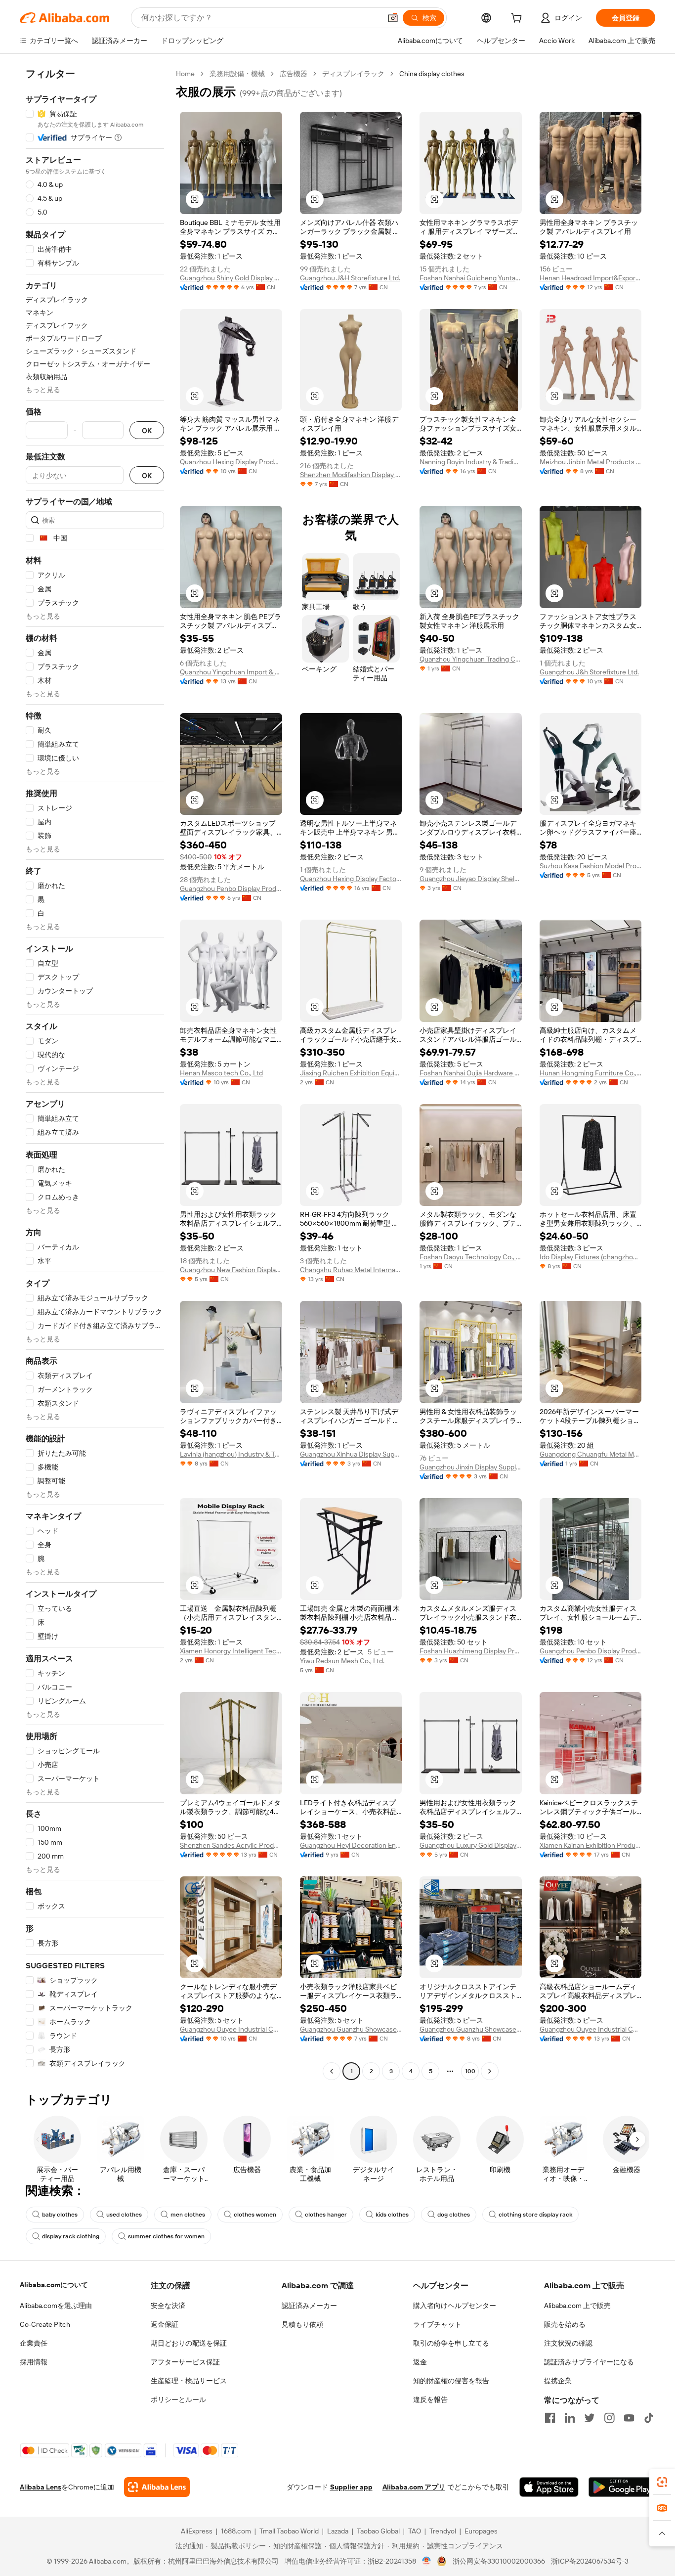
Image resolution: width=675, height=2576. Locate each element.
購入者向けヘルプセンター (455, 2306)
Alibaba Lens (41, 2487)
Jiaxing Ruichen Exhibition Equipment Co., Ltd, (351, 1073)
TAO (415, 2531)
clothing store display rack (535, 2215)
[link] (662, 2482)
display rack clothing (71, 2236)
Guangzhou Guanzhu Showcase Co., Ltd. (351, 2029)
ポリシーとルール (178, 2399)
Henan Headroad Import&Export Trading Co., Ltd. (591, 278)
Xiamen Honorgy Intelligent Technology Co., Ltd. (231, 1651)
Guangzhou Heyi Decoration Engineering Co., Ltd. (351, 1845)
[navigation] (95, 1074)
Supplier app (351, 2487)
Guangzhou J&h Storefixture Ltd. (589, 672)
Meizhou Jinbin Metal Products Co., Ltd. (591, 462)
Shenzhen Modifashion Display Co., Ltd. (351, 475)
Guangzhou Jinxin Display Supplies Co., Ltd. (471, 1467)
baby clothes (60, 2215)
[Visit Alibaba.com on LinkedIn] (570, 2418)
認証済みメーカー (309, 2306)
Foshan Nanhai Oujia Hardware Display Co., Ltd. (471, 1073)
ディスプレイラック (353, 74)
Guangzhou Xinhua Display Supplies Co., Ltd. (351, 1454)
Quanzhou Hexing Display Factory (351, 879)
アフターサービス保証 (185, 2362)
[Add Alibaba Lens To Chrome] (157, 2487)
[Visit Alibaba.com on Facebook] (550, 2418)
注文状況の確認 (568, 2343)
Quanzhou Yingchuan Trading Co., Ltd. (471, 659)
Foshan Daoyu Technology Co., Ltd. (471, 1257)
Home (185, 74)
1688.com (236, 2531)
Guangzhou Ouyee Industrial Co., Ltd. (231, 2029)
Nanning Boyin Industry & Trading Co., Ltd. (471, 462)
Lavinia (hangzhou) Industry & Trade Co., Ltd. (231, 1454)
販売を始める (565, 2324)
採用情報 (34, 2362)
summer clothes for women (166, 2236)
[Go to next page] (490, 2071)
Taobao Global (378, 2531)
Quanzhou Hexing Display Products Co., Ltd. (231, 462)
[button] (393, 18)
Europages (481, 2531)
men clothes (188, 2215)
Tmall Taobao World (289, 2531)
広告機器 (294, 74)
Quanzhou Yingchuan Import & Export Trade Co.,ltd (231, 672)
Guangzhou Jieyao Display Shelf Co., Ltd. (471, 879)
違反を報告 (430, 2399)
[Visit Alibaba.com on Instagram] (609, 2418)
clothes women (255, 2215)
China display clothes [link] (432, 74)
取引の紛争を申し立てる (451, 2343)
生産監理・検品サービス (189, 2381)
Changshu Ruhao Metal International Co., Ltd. (351, 1270)
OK (147, 430)
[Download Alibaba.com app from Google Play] (622, 2487)
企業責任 (34, 2343)
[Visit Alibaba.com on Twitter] (590, 2418)
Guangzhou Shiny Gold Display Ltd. (231, 278)
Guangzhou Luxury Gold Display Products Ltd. (471, 1845)
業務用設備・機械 (237, 74)
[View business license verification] (427, 2561)
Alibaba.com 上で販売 (577, 2306)
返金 (420, 2362)
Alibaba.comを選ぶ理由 (56, 2306)
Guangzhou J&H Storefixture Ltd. (350, 278)
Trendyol (443, 2531)
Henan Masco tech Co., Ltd (221, 1073)
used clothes (124, 2215)
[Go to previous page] (332, 2071)
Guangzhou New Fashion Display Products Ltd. (231, 1270)
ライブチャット (437, 2324)
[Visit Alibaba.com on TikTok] (649, 2418)
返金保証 (165, 2324)
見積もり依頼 (302, 2324)
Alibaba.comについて (54, 2285)
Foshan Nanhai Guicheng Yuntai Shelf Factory (471, 278)
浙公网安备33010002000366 (499, 2561)
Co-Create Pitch (45, 2324)
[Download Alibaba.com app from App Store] (549, 2487)
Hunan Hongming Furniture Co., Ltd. (591, 1073)
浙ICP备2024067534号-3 (590, 2561)
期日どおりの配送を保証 (189, 2343)
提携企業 (558, 2381)
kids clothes (392, 2215)
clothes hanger (326, 2215)
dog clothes (454, 2215)
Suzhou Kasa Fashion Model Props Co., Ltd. (591, 866)
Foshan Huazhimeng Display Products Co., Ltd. (471, 1651)
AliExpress (197, 2531)
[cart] (518, 19)
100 (470, 2071)
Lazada (338, 2531)
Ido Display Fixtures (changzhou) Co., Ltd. (591, 1257)
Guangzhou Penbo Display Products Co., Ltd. (231, 888)
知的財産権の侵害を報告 (451, 2381)
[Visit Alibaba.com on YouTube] (629, 2418)
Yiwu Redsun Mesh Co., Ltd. (342, 1661)
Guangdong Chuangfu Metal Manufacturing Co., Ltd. (591, 1454)
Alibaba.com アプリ (414, 2487)
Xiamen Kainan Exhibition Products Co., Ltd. (591, 1845)
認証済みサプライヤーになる (589, 2362)
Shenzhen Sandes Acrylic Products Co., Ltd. (231, 1845)
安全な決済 (168, 2306)
